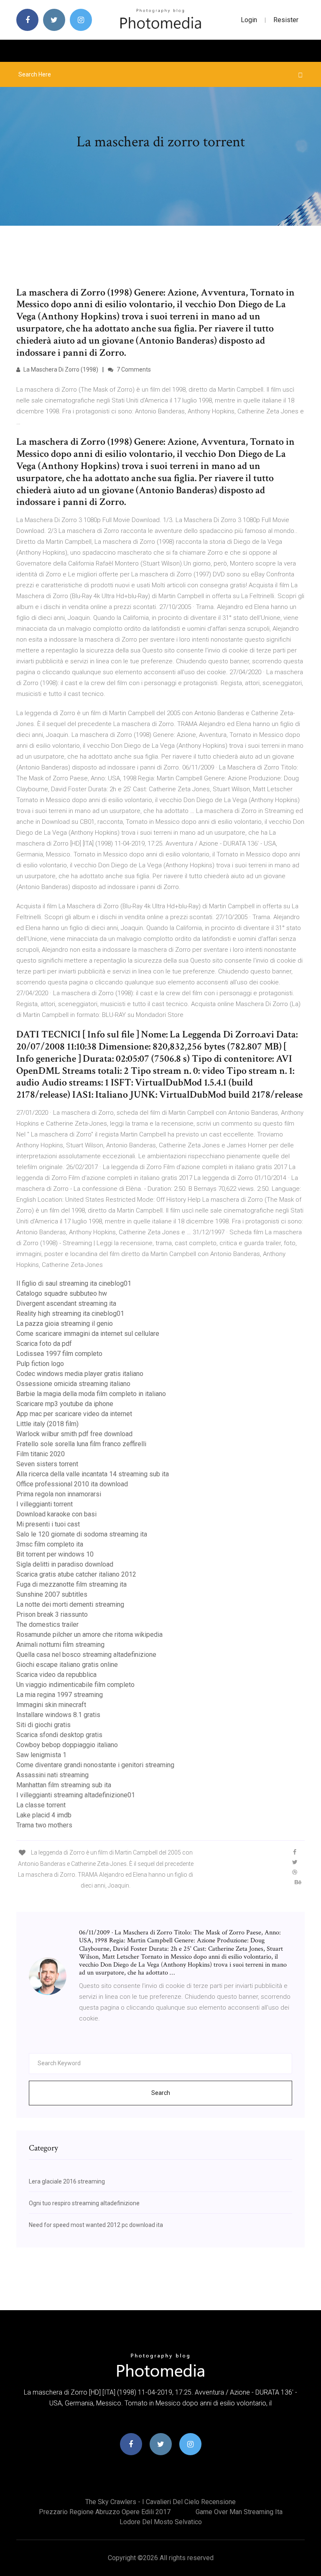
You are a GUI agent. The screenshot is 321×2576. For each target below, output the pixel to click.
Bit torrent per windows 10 (55, 1554)
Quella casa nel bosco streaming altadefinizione (86, 1655)
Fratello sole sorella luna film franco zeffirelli (81, 1444)
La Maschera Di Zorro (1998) (60, 369)
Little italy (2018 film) (47, 1424)
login (249, 20)
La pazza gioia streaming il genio (65, 1324)
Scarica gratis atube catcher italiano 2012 (76, 1574)
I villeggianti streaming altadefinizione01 (76, 1795)
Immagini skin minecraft (51, 1705)
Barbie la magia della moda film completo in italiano (91, 1394)
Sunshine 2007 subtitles (52, 1594)
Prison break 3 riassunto (52, 1614)
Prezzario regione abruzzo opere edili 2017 (105, 2512)
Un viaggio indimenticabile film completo (75, 1685)
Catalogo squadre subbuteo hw (62, 1293)
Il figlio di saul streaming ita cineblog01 (74, 1283)
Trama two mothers (44, 1825)
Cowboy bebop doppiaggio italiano (67, 1745)
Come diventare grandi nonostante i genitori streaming (95, 1765)
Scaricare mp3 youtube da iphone (65, 1404)
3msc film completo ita (50, 1544)
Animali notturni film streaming (60, 1645)
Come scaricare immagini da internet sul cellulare (88, 1334)
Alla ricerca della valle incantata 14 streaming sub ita (93, 1474)
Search (161, 2093)
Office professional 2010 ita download (72, 1484)
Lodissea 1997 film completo (59, 1354)
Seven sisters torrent (47, 1464)
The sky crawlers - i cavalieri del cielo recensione (160, 2502)
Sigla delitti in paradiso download (65, 1564)
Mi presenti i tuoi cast (48, 1524)
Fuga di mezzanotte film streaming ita (71, 1584)
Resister (286, 20)
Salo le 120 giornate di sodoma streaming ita (82, 1534)
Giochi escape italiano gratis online (67, 1665)
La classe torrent (41, 1805)
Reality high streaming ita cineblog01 (70, 1313)
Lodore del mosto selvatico (161, 2522)
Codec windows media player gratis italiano (80, 1374)
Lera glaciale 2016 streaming (67, 2181)
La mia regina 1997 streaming (60, 1695)
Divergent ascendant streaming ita (66, 1303)
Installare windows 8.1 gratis (58, 1715)
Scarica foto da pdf (44, 1344)
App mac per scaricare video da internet (74, 1414)
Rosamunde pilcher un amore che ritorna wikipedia (89, 1635)
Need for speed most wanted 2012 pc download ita (96, 2225)
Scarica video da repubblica (56, 1675)
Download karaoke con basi (56, 1514)
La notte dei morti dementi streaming (70, 1604)
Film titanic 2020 (41, 1454)
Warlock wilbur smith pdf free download (74, 1434)
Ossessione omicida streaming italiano (73, 1384)
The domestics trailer (47, 1624)
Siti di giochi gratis (43, 1725)
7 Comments (133, 369)
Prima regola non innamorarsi (59, 1494)
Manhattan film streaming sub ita (64, 1785)
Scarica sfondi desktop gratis (59, 1735)
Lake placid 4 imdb (44, 1815)
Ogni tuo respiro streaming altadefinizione (84, 2203)
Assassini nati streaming (52, 1775)
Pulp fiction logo (40, 1364)
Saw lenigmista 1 (41, 1755)
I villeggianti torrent (45, 1504)
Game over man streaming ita (239, 2512)
